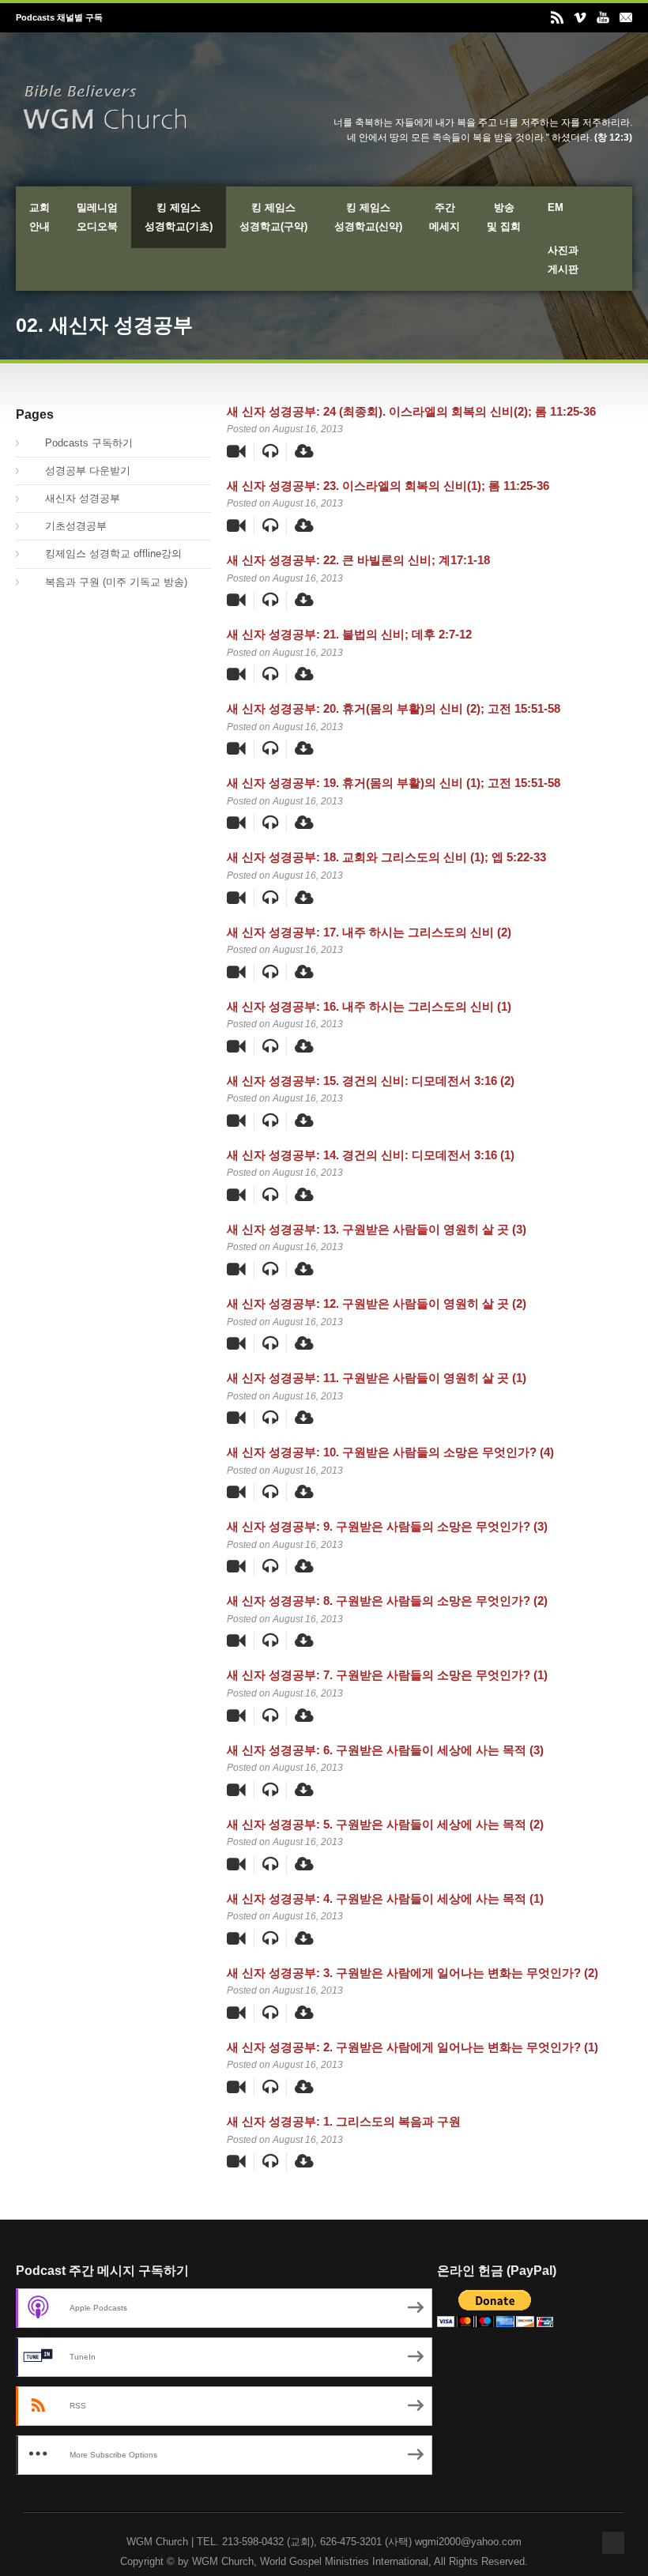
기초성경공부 (67, 526)
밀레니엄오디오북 (97, 217)
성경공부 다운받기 (79, 471)
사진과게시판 (563, 260)
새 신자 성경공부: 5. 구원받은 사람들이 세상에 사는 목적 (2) (385, 1824)
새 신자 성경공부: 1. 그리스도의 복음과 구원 (344, 2121)
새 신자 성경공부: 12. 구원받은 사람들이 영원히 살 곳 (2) (377, 1303)
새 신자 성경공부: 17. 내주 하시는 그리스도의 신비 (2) (369, 932)
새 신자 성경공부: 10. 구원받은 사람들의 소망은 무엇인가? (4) (390, 1452)
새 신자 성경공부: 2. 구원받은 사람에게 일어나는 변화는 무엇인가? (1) (413, 2047)
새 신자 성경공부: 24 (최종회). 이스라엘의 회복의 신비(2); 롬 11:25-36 (411, 411)
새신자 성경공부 (74, 498)
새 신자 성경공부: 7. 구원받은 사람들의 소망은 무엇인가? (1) (387, 1675)
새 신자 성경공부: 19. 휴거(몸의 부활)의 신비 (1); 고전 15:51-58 (394, 783)
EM (556, 207)
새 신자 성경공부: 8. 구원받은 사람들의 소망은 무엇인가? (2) (387, 1601)
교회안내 (40, 217)
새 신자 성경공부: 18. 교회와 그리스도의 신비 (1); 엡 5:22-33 (386, 857)
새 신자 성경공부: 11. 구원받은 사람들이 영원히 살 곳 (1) (377, 1378)
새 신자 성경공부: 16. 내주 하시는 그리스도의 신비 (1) (369, 1006)
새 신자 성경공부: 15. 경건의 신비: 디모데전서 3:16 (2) (371, 1081)
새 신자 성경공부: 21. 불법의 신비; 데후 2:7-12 (349, 634)
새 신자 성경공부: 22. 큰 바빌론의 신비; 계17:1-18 (358, 560)
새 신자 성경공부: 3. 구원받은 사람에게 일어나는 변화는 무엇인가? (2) (413, 1973)
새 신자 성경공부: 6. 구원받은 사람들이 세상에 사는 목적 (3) (385, 1750)
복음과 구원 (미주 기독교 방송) (107, 582)
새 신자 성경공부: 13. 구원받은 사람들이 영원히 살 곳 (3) (377, 1229)
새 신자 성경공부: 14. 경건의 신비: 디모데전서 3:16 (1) (371, 1155)
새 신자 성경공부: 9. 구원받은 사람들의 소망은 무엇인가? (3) (387, 1526)
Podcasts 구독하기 (80, 443)
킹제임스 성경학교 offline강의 (105, 554)
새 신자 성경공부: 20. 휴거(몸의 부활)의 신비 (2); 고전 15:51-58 (394, 708)
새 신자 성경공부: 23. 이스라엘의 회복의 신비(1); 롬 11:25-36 (388, 486)
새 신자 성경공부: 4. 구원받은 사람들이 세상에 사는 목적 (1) (385, 1898)
